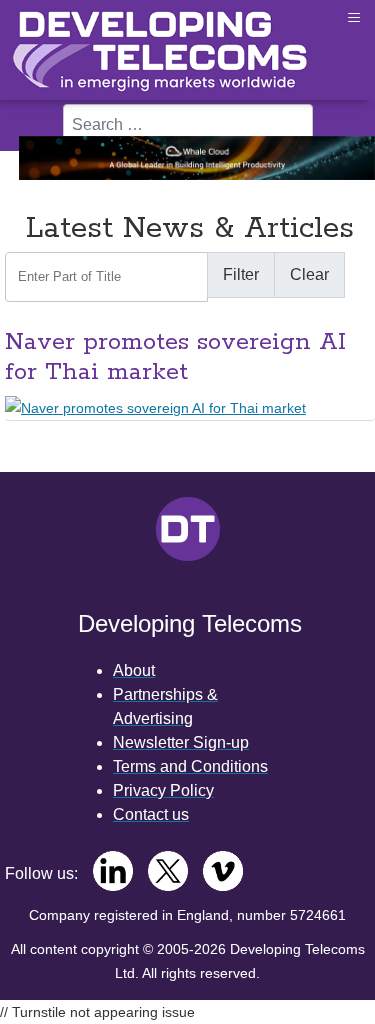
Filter (241, 274)
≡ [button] (354, 17)
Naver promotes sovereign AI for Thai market (175, 357)
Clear (309, 274)
